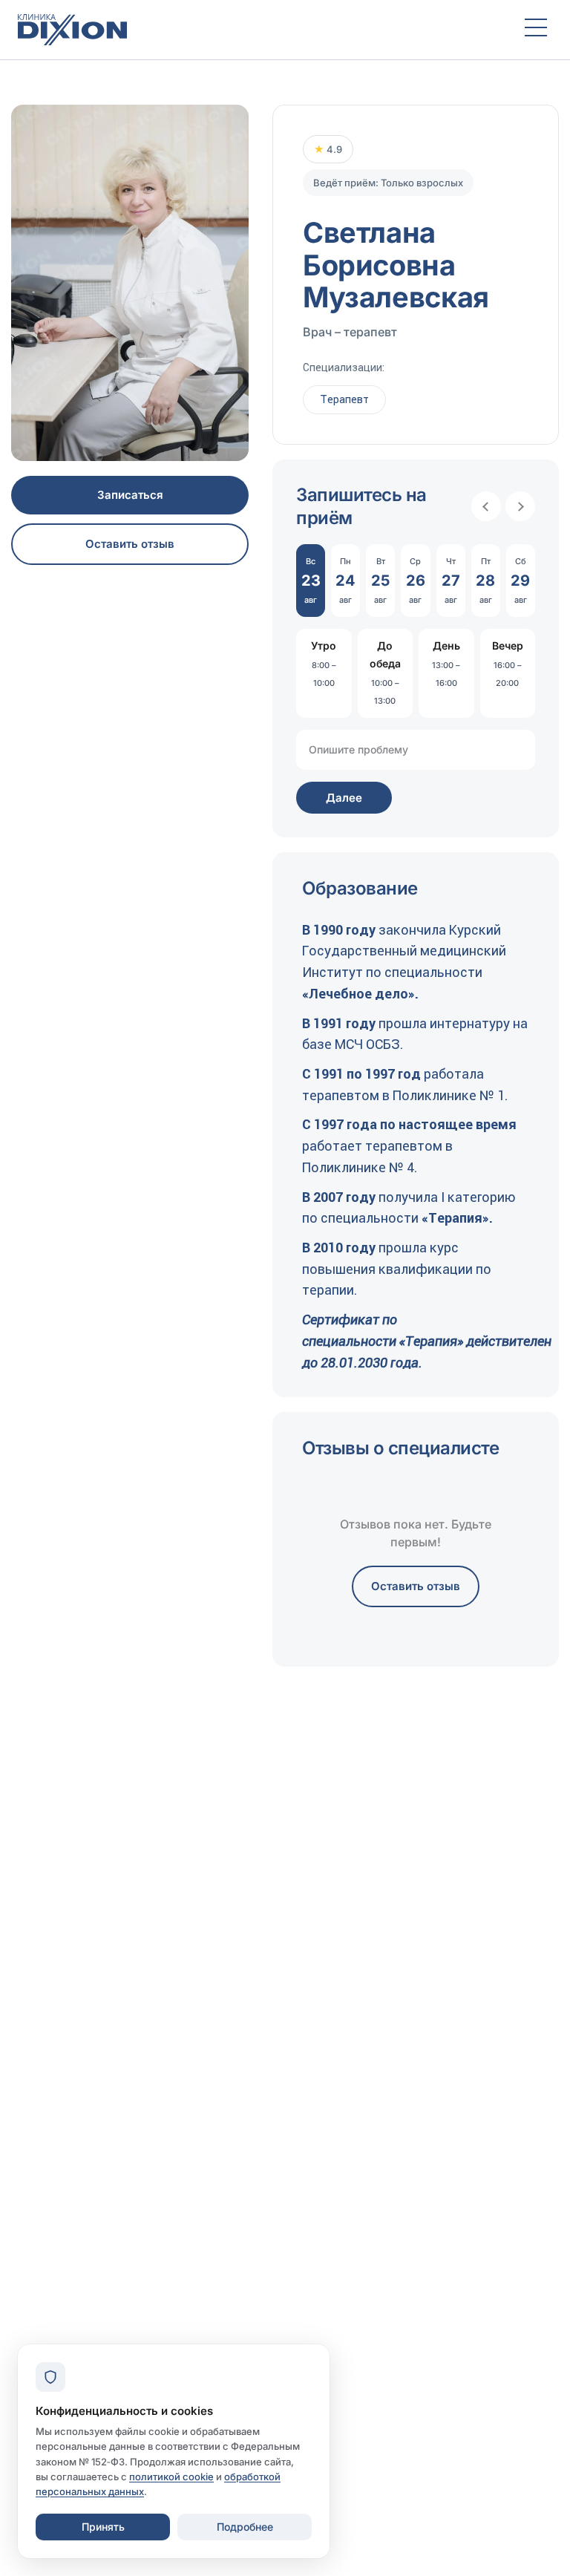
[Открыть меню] (536, 30)
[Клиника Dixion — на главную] (258, 30)
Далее (344, 798)
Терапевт (344, 399)
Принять (103, 2527)
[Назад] (486, 506)
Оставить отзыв (130, 544)
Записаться (130, 495)
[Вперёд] (520, 506)
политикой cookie (171, 2477)
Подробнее (245, 2527)
